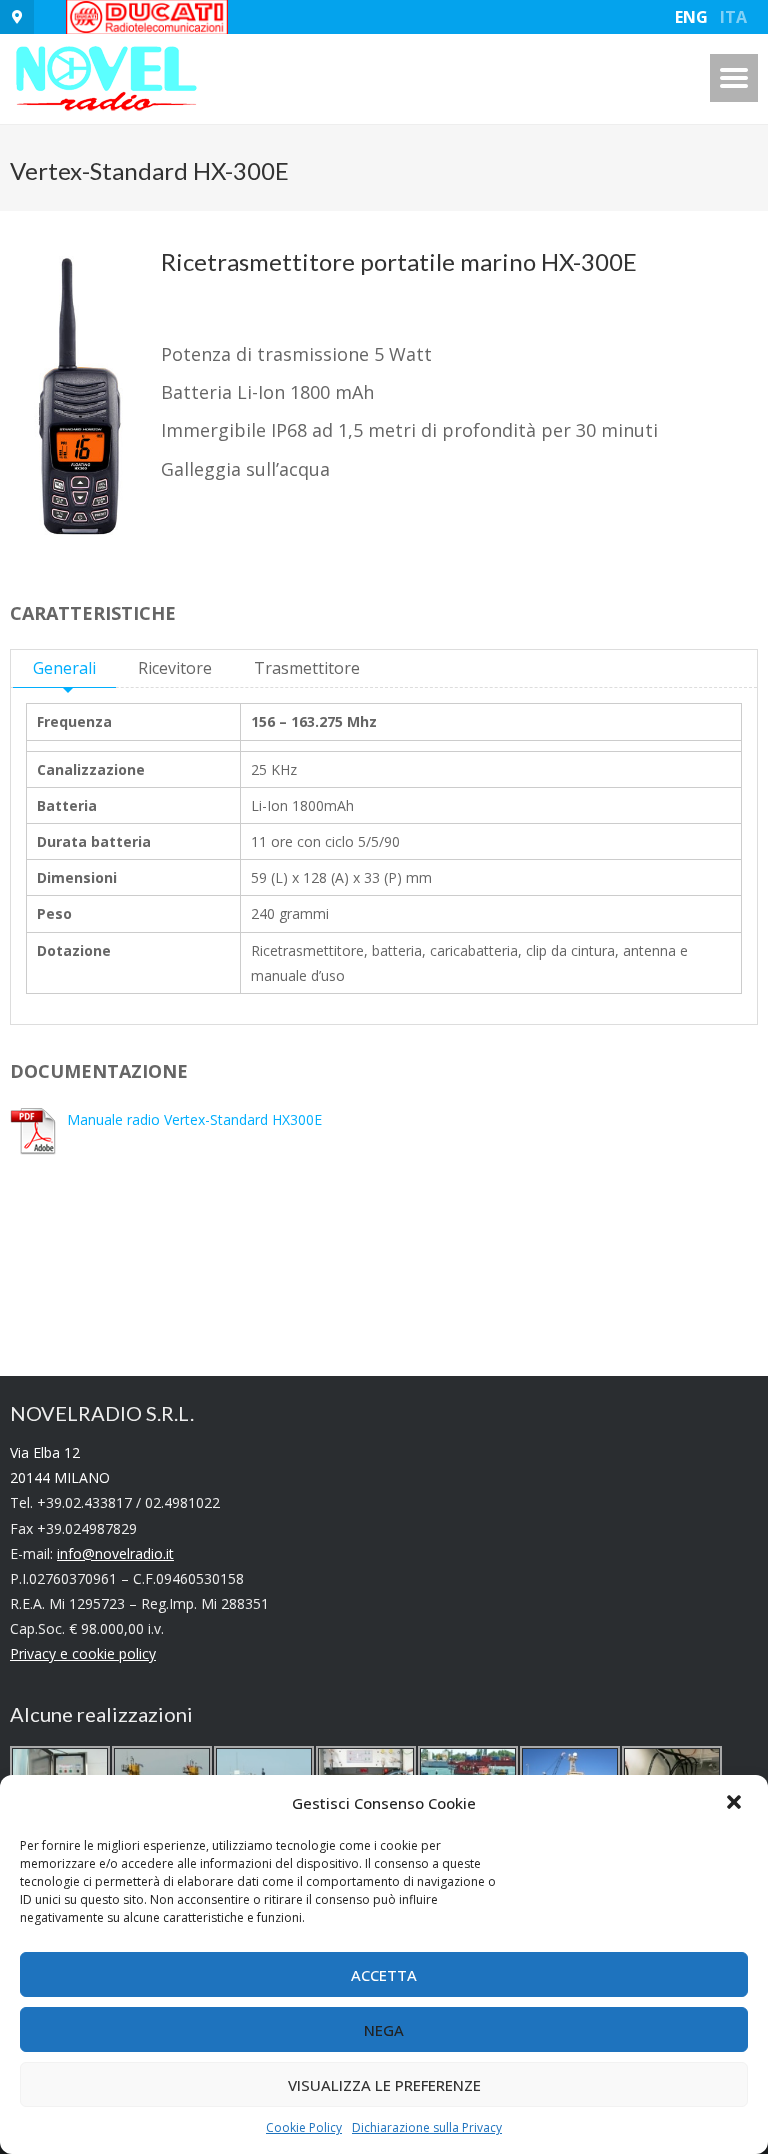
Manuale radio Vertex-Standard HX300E (194, 1119)
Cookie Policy (304, 2127)
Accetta (384, 1975)
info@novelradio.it (115, 1553)
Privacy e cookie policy (83, 1653)
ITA (733, 17)
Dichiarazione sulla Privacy (427, 2127)
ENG (691, 17)
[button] (736, 1804)
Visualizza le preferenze (384, 2085)
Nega (384, 2030)
